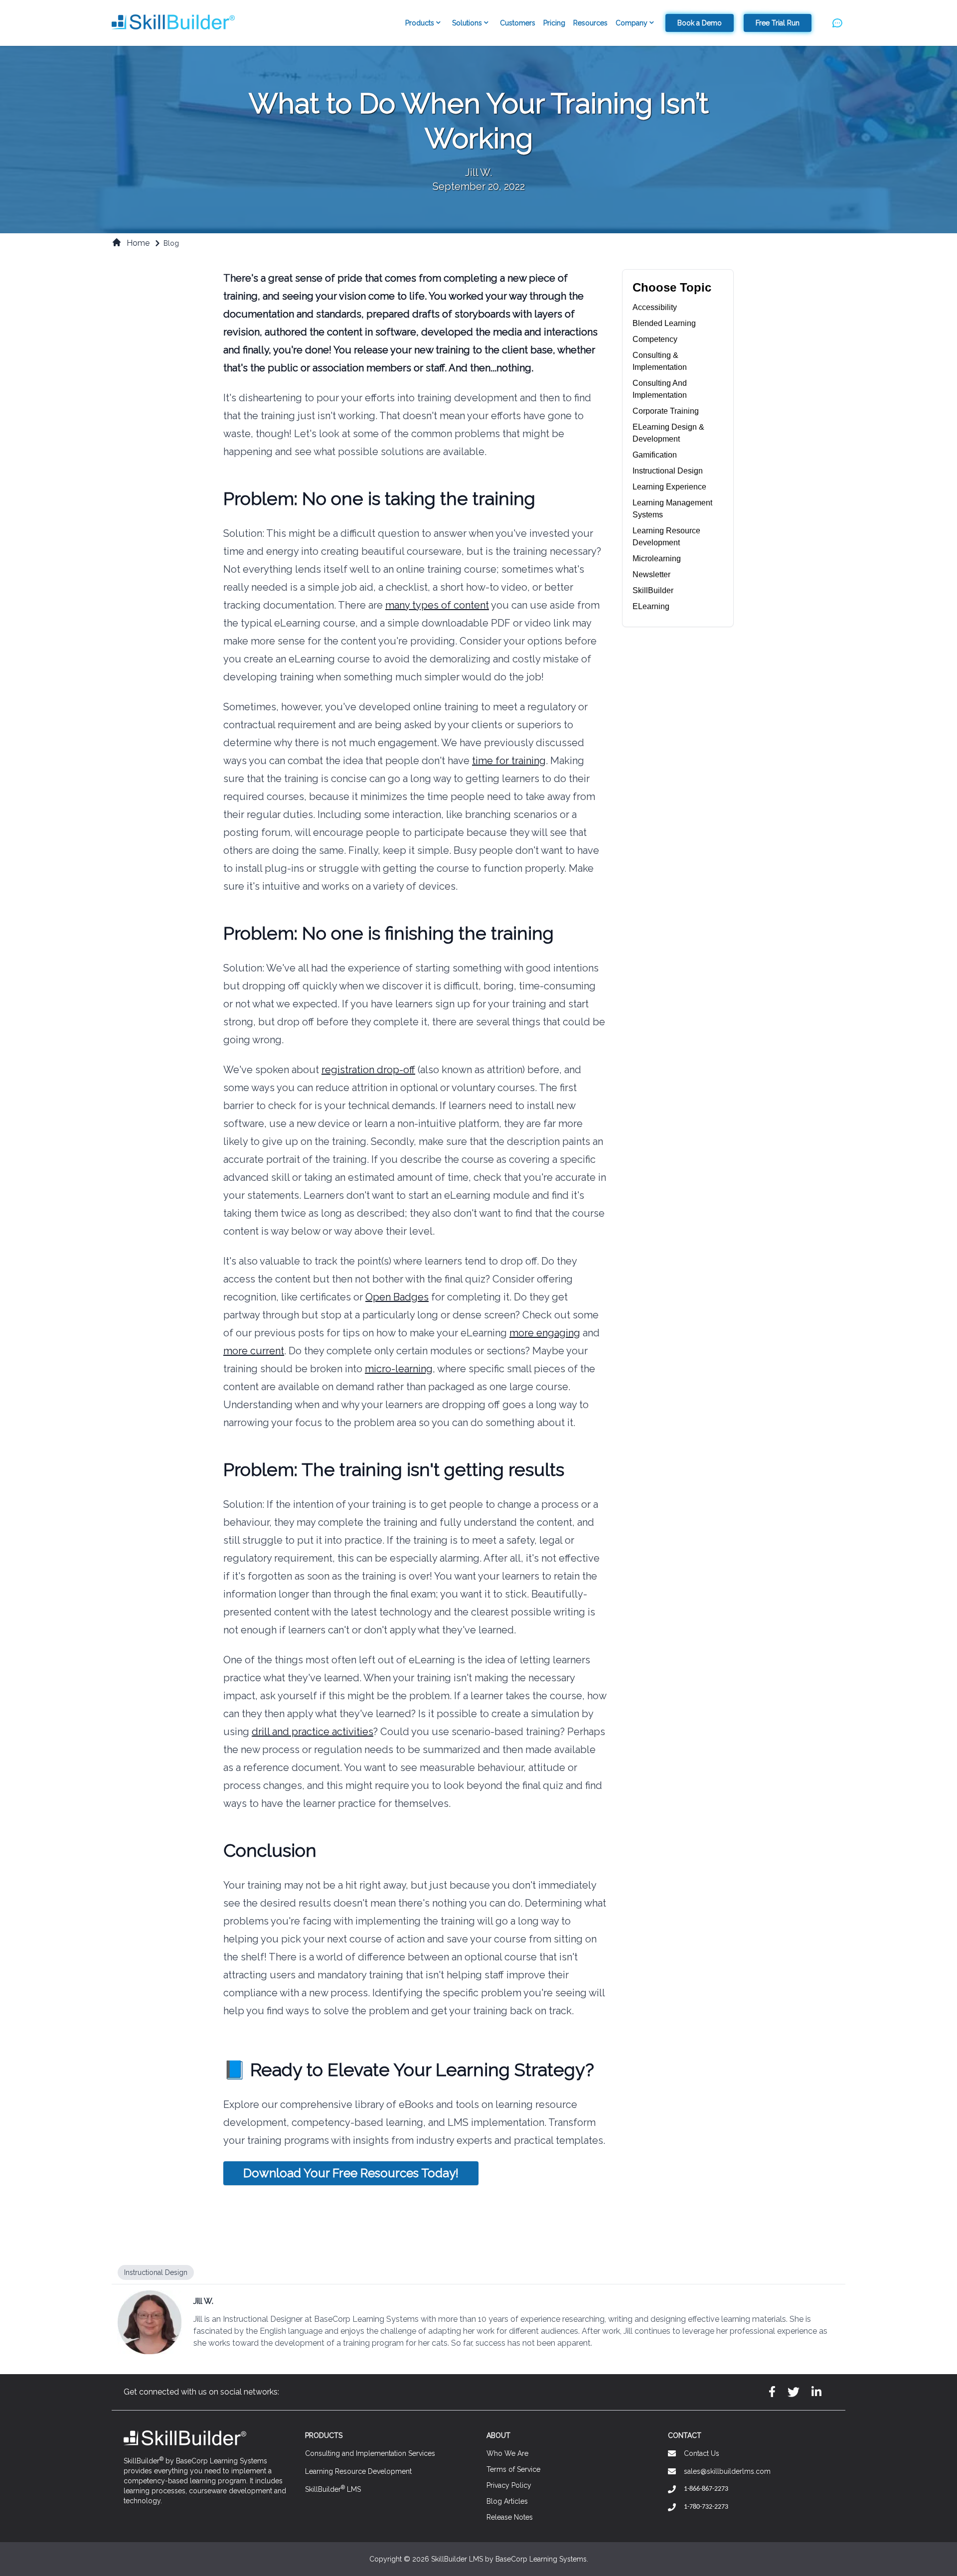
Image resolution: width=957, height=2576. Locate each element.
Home (138, 243)
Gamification (655, 455)
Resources (590, 23)
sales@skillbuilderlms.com (727, 2471)
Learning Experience (669, 487)
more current (254, 1351)
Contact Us (702, 2453)
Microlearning (657, 559)
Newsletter (651, 574)
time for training (509, 761)
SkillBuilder (653, 590)
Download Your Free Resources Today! (351, 2173)
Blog (171, 243)
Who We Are (507, 2453)
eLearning (651, 606)
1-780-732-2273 (706, 2507)
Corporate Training (666, 411)
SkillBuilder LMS (333, 2489)
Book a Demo (700, 23)
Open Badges (397, 1297)
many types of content (437, 605)
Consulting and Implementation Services (370, 2453)
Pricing (554, 23)
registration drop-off (368, 1070)
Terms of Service (513, 2469)
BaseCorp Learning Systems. (542, 2559)
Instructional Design (668, 471)
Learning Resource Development (358, 2471)
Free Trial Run (778, 23)
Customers (518, 23)
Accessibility (655, 307)
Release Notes (510, 2517)
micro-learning (399, 1369)
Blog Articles (507, 2501)
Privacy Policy (509, 2485)
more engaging (545, 1333)
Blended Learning (664, 323)
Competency (655, 339)
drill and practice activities (313, 1732)
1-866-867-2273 (706, 2489)
